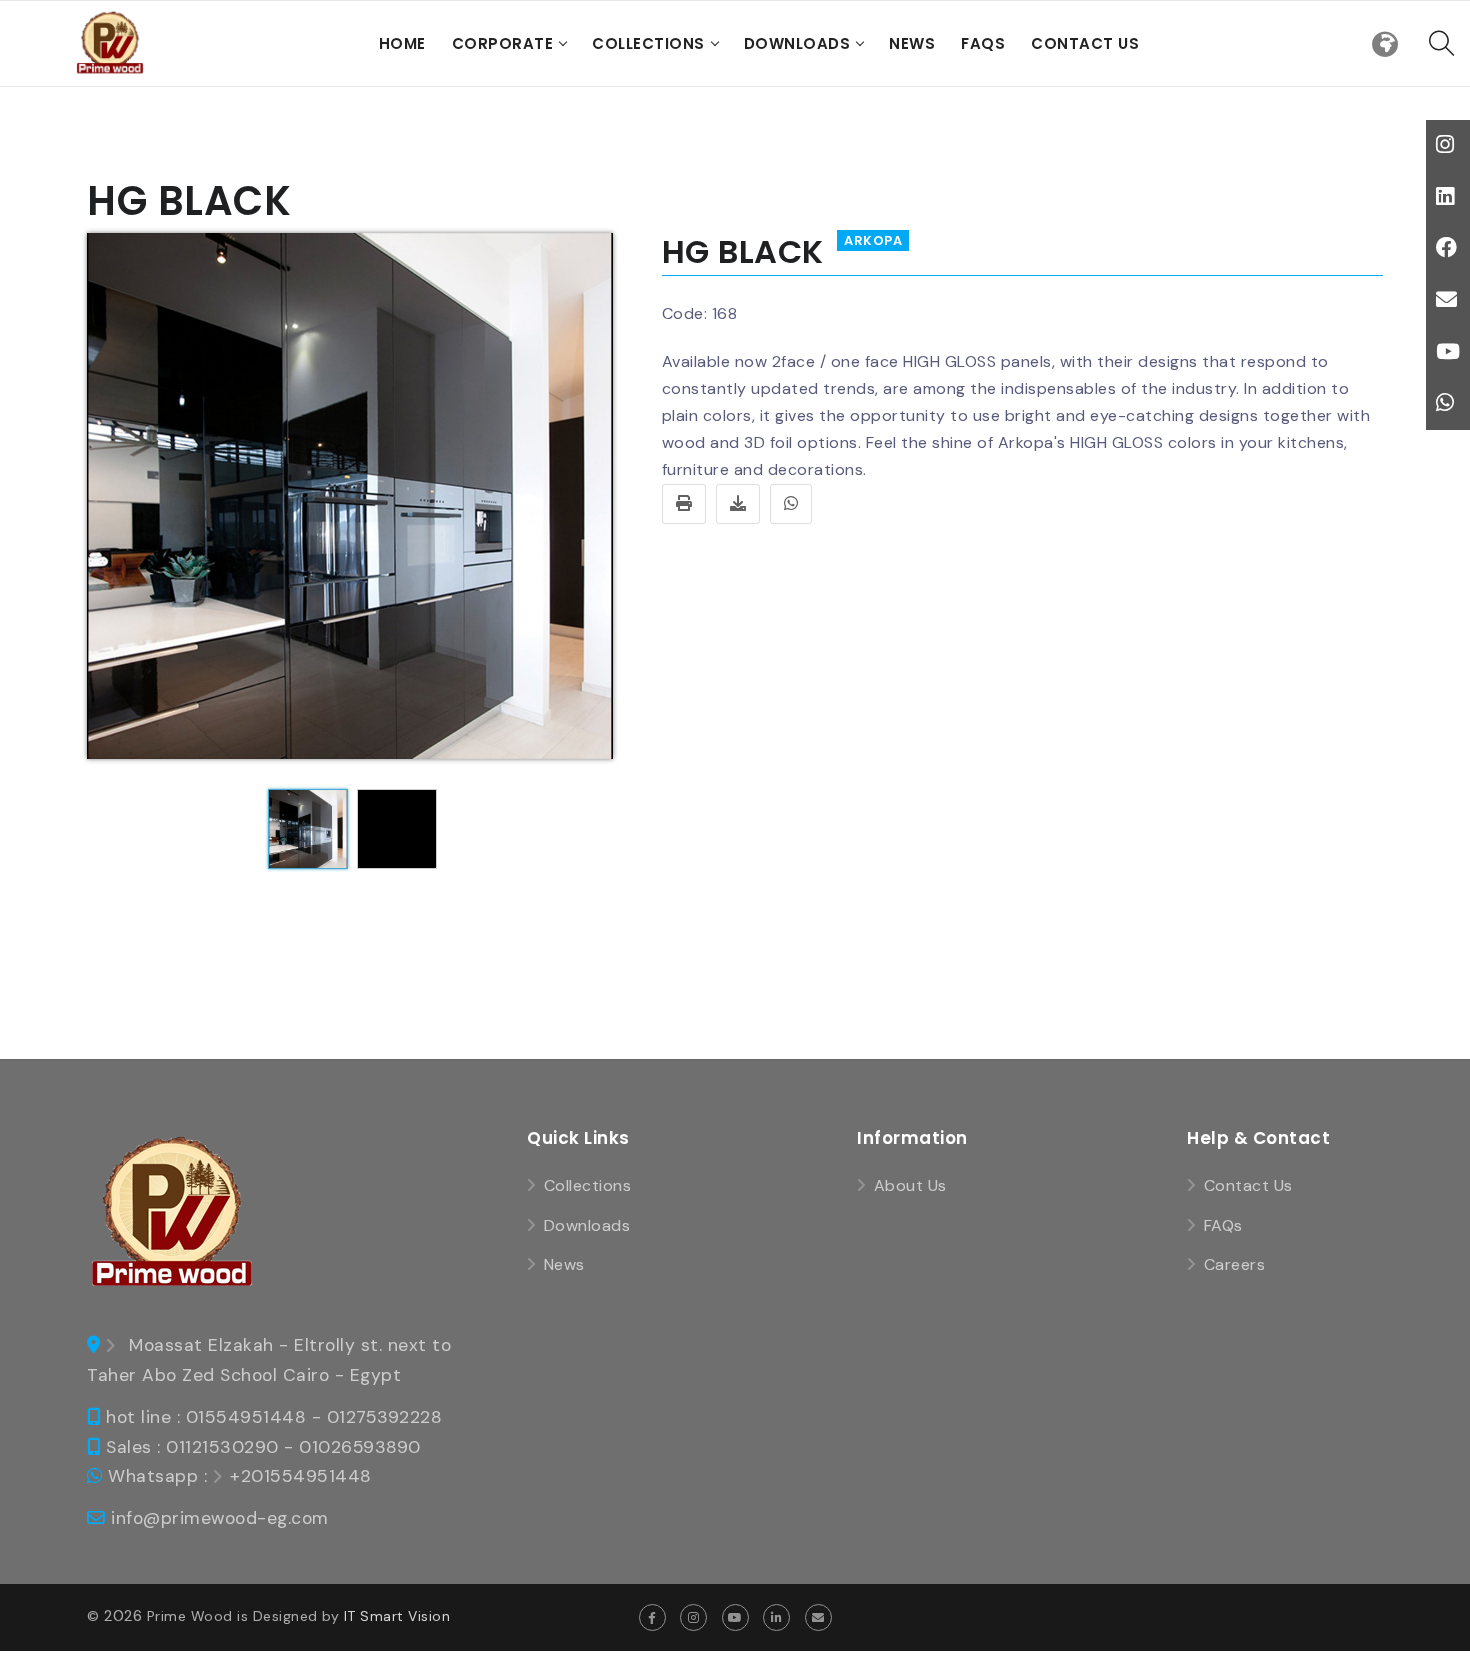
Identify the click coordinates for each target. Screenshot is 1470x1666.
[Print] (684, 504)
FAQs (983, 43)
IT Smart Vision (397, 1616)
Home (402, 43)
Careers (1234, 1264)
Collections (648, 43)
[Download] (738, 504)
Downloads (797, 43)
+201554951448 (301, 1476)
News (912, 43)
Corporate (503, 43)
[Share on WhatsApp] (791, 504)
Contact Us (1085, 43)
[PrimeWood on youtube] (735, 1617)
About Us (910, 1185)
